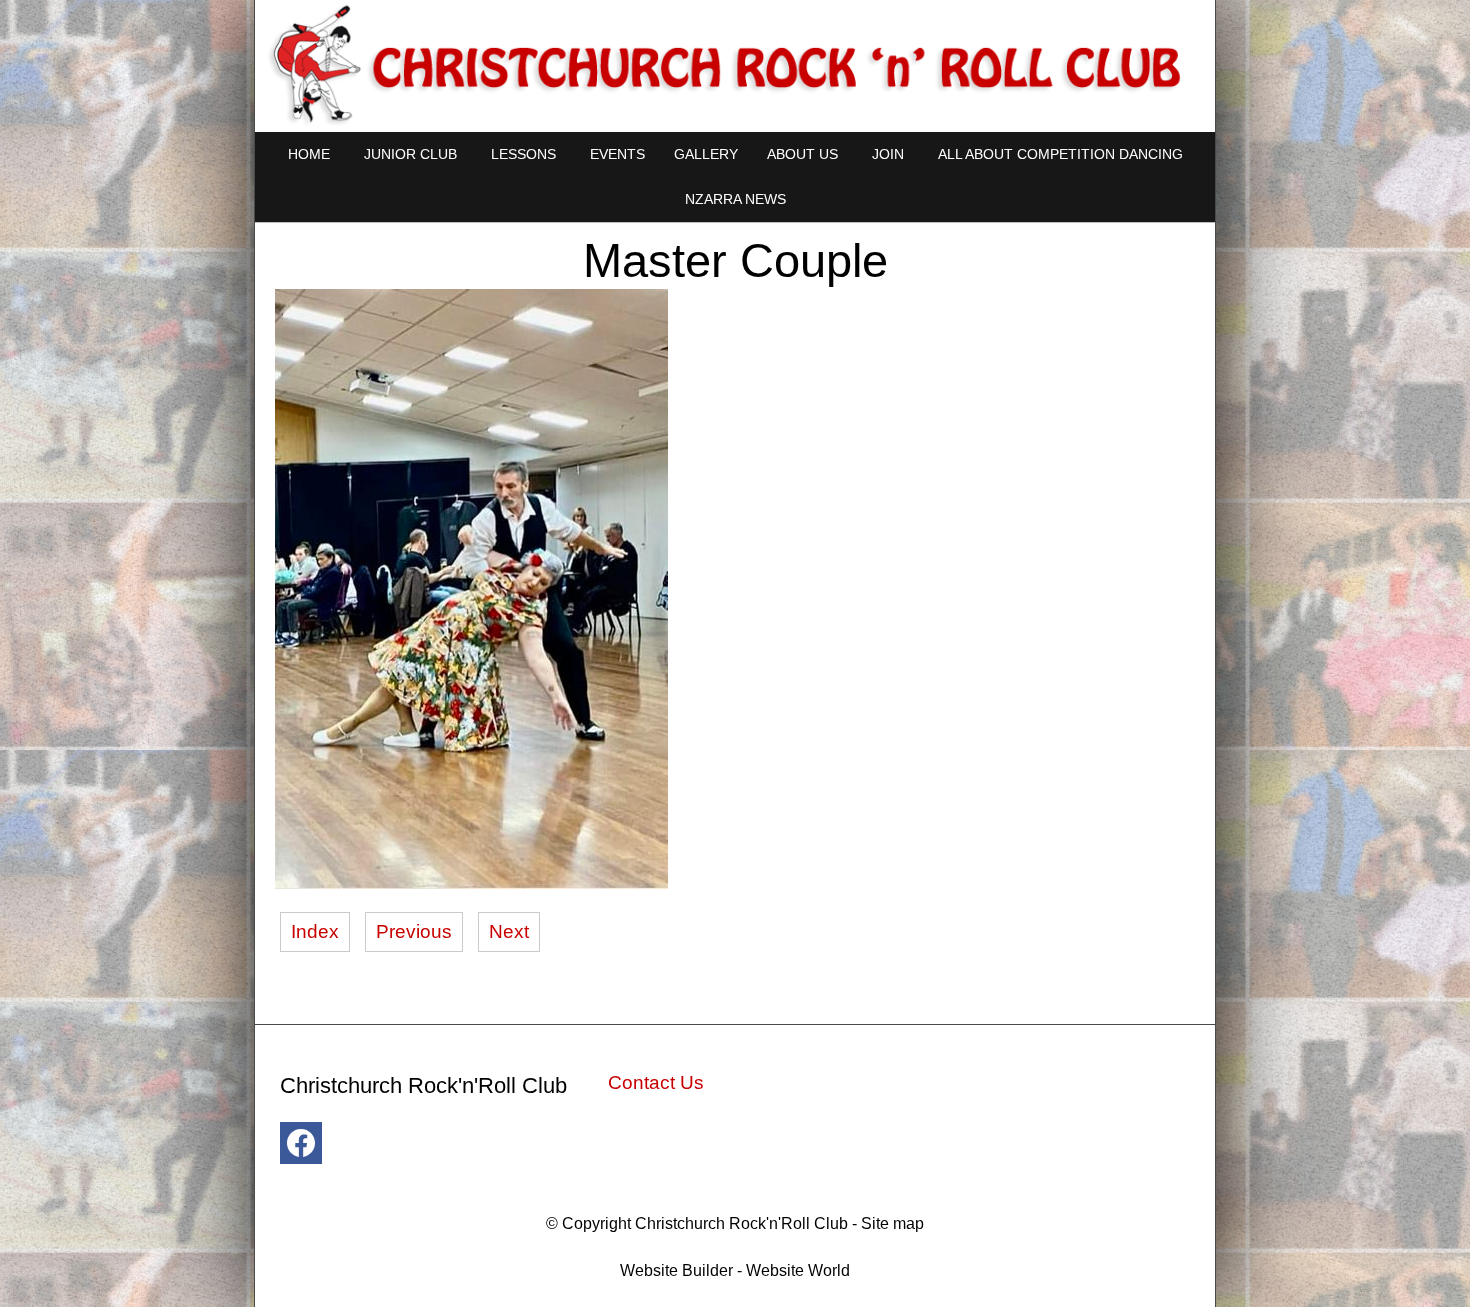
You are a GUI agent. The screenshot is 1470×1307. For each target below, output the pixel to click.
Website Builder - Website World (735, 1270)
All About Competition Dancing (1060, 154)
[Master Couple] (471, 882)
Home (309, 154)
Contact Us (656, 1082)
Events (617, 154)
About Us (802, 154)
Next (509, 931)
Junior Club (410, 154)
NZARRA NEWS (735, 199)
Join (888, 154)
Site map (892, 1223)
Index (315, 931)
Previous (414, 931)
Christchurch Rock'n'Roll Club (741, 1223)
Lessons (523, 154)
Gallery (706, 154)
